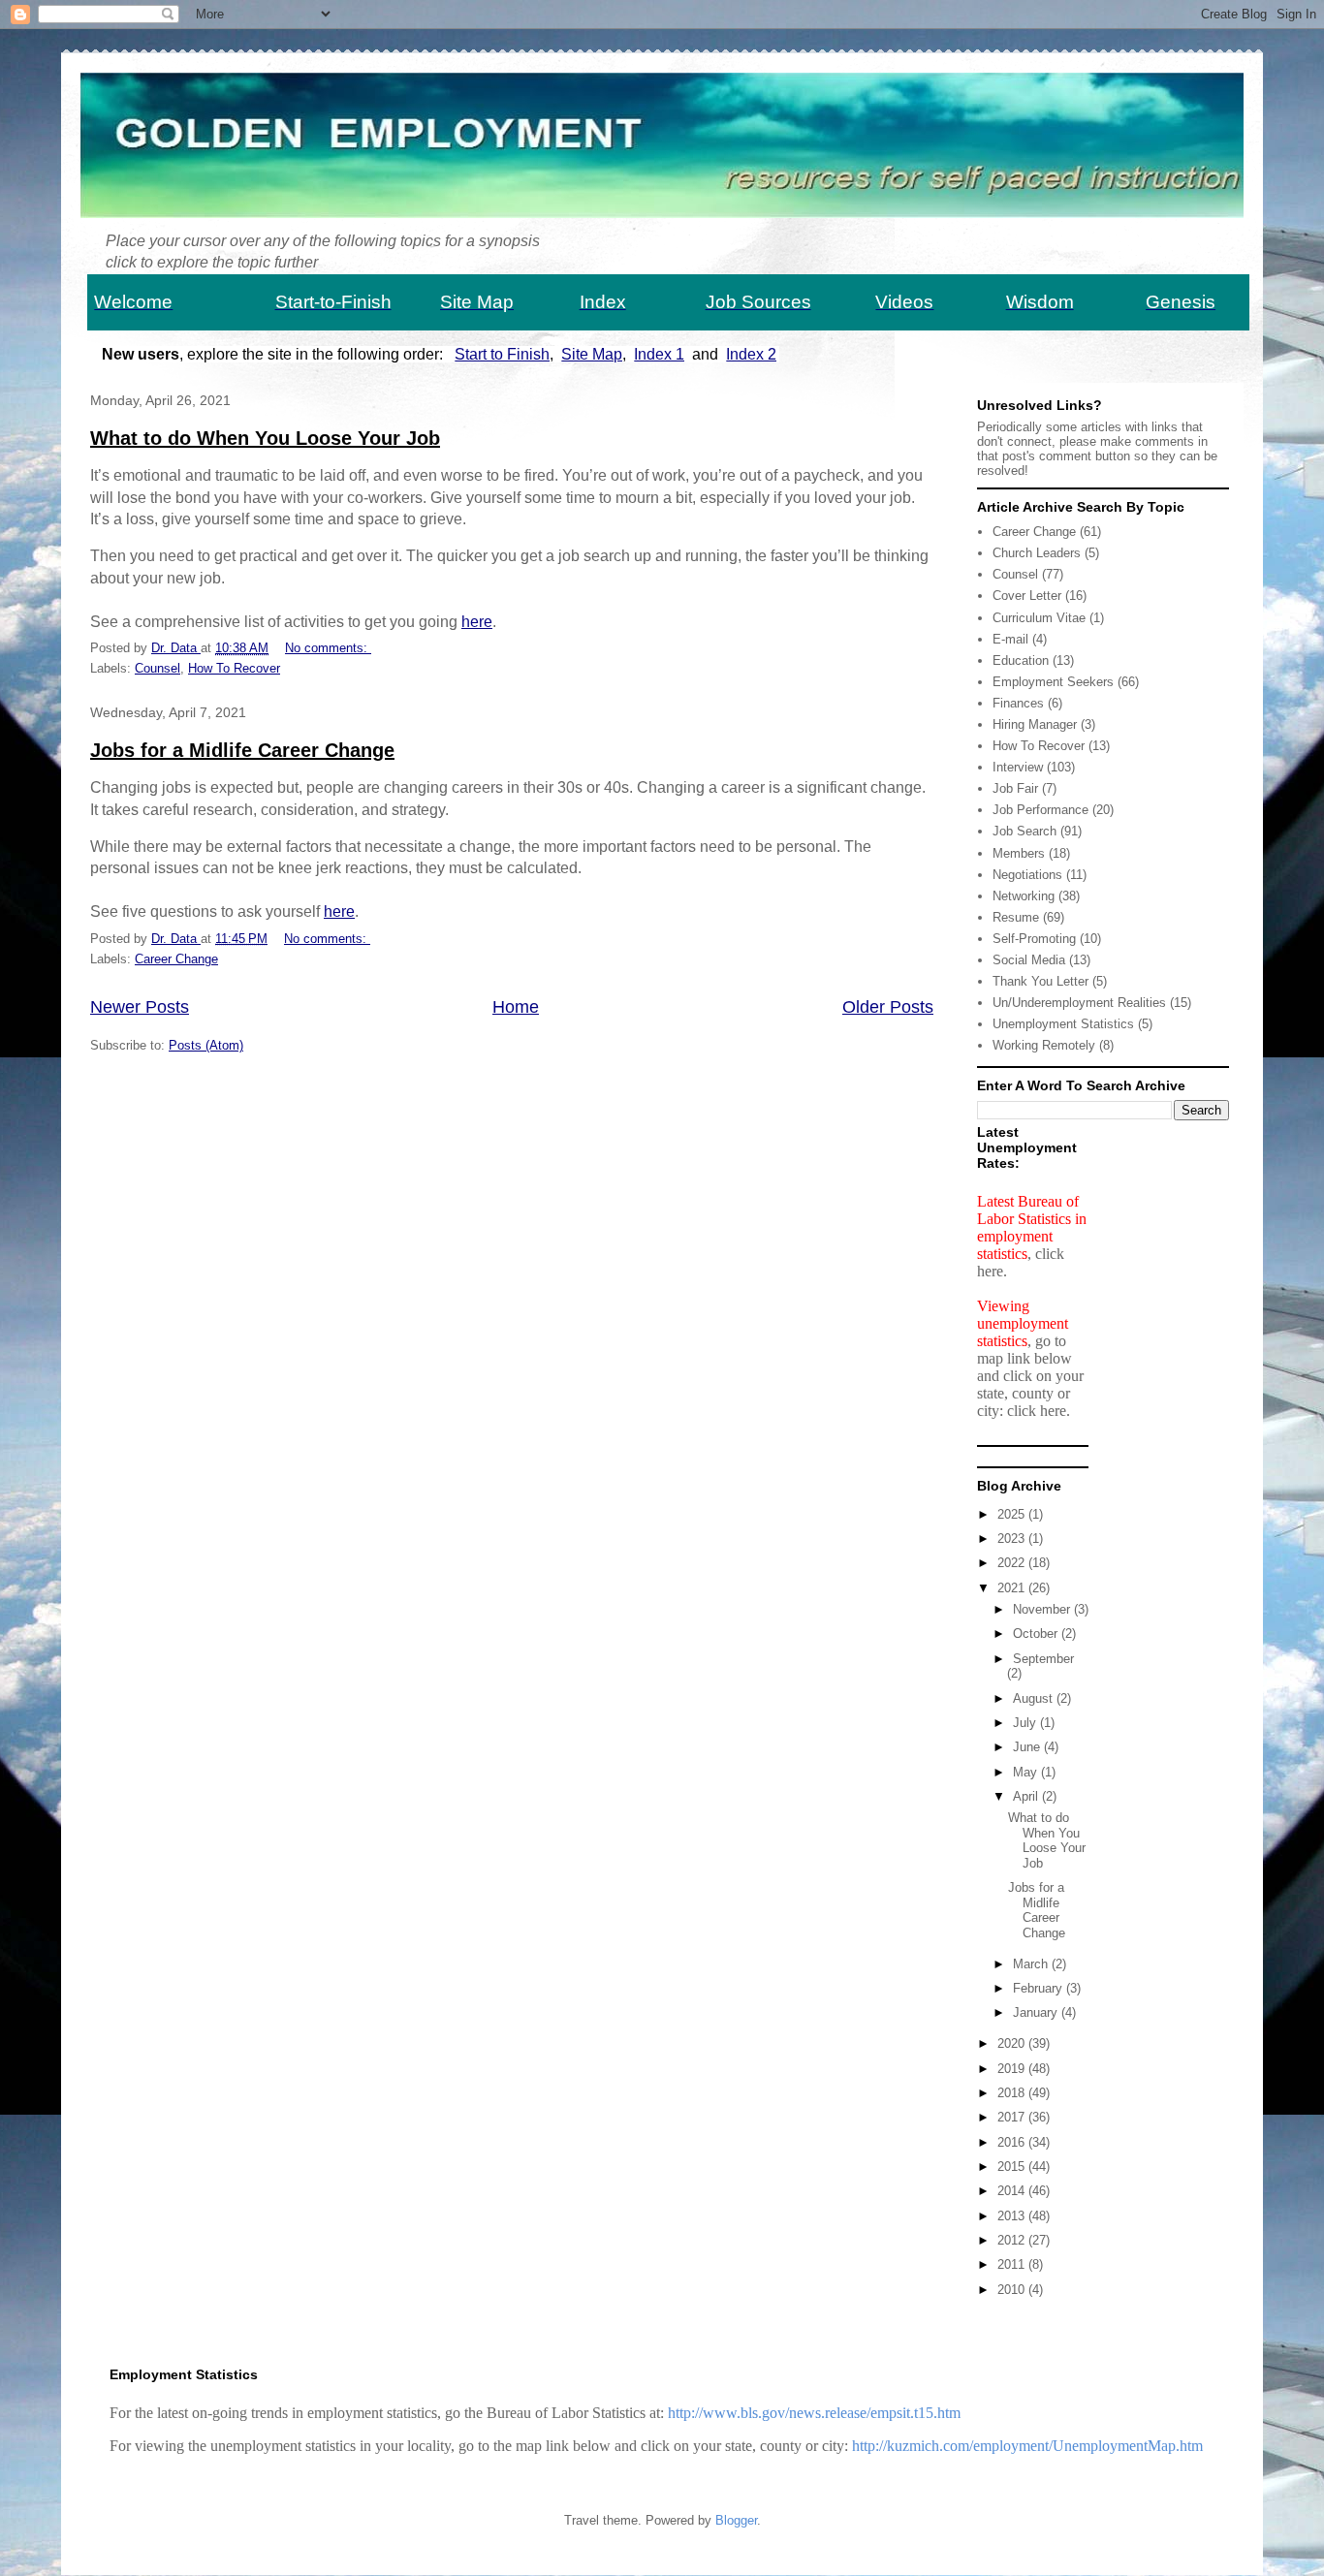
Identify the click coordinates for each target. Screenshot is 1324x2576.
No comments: (328, 648)
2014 (1013, 2191)
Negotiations (1027, 875)
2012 (1013, 2240)
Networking (1024, 896)
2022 (1013, 1563)
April (1027, 1796)
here (477, 622)
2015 (1013, 2167)
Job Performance (1040, 810)
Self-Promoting (1034, 939)
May (1027, 1772)
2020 (1013, 2043)
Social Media (1029, 960)
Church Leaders (1037, 553)
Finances (1018, 703)
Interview (1018, 767)
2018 (1013, 2093)
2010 (1013, 2290)
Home (516, 1007)
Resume (1016, 917)
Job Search (1025, 831)
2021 (1013, 1588)
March (1032, 1964)
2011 (1013, 2264)
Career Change (176, 959)
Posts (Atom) (206, 1045)
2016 (1013, 2142)
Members (1019, 853)
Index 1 (659, 354)
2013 (1013, 2216)
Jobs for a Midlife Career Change (242, 750)
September (1043, 1659)
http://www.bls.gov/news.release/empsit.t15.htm (814, 2413)
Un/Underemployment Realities (1079, 1003)
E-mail (1010, 639)
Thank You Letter (1040, 981)
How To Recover (234, 668)
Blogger (736, 2520)
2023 (1013, 1539)
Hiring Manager (1035, 724)
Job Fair (1015, 788)
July (1026, 1723)
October (1037, 1634)
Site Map (592, 354)
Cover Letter (1027, 596)
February (1040, 1988)
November (1043, 1609)
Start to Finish (502, 354)
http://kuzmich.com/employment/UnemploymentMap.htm (1027, 2446)
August (1035, 1698)
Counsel (158, 668)
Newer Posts (140, 1007)
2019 (1013, 2069)
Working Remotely (1044, 1045)
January (1037, 2012)
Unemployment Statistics (1063, 1024)
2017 (1013, 2117)
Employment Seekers (1053, 682)
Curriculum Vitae (1039, 618)
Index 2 (751, 354)
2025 (1013, 1514)
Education (1021, 660)
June (1028, 1747)
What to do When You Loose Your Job (265, 438)
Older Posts (888, 1007)
